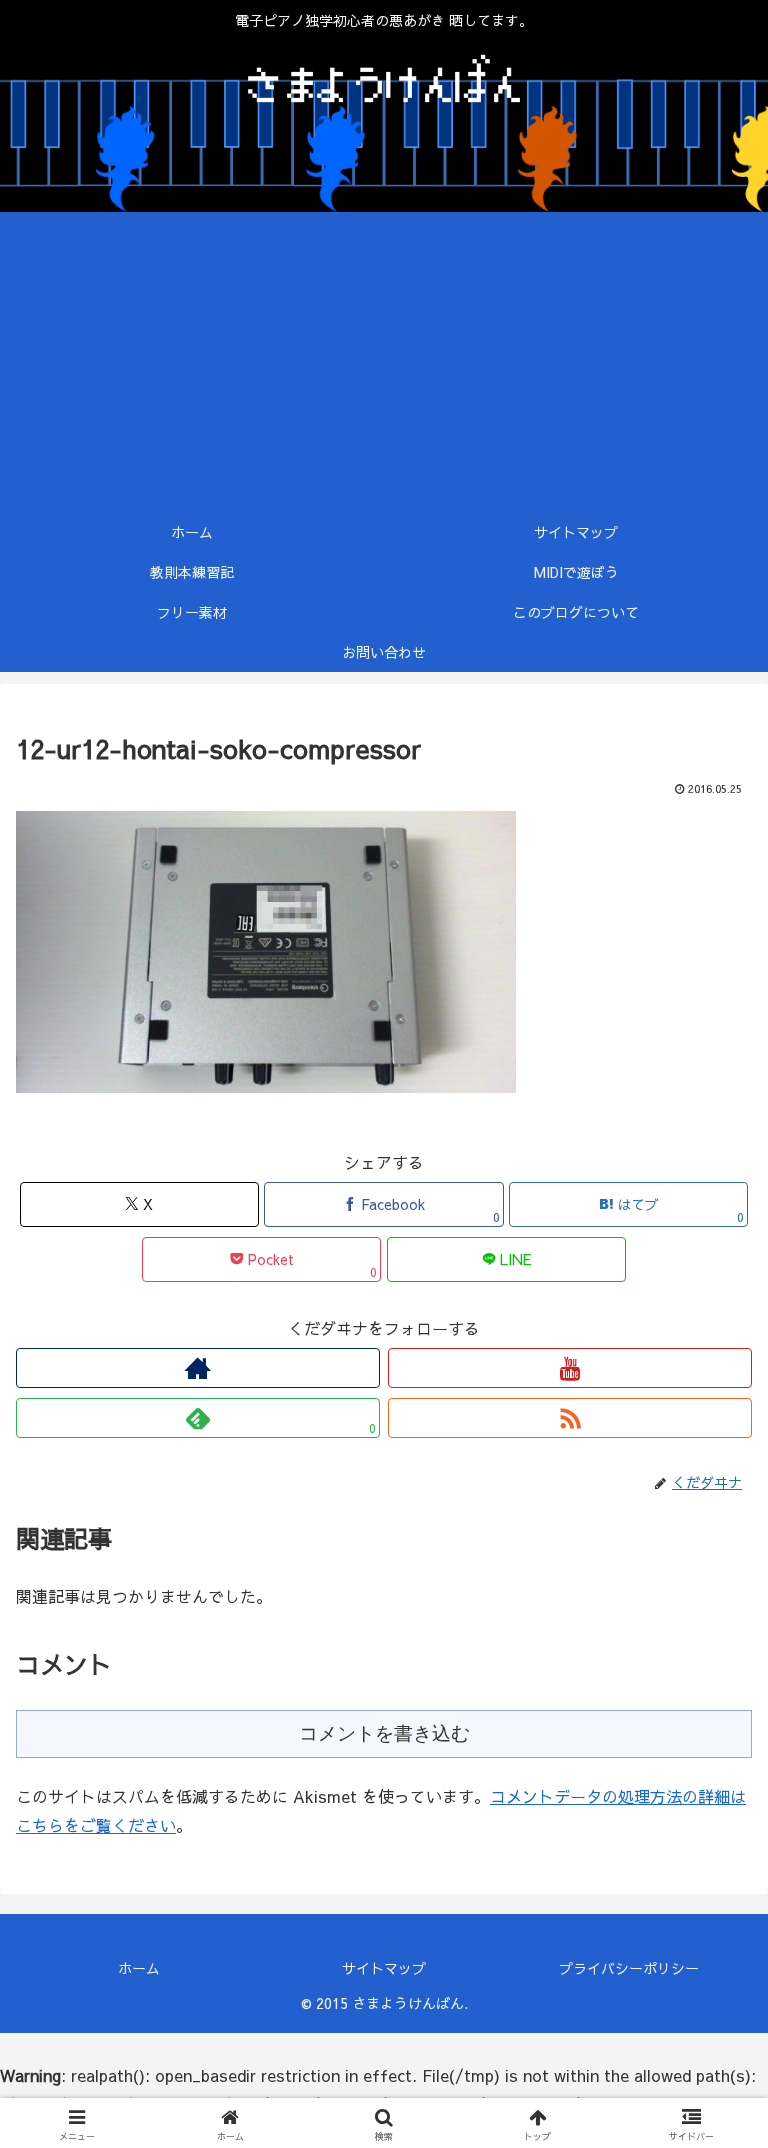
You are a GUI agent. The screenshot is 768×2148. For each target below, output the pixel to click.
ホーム (139, 1968)
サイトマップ (384, 1968)
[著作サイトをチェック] (198, 1368)
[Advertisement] (384, 362)
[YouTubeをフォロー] (570, 1368)
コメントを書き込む (384, 1733)
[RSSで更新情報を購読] (570, 1418)
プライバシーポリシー (629, 1968)
